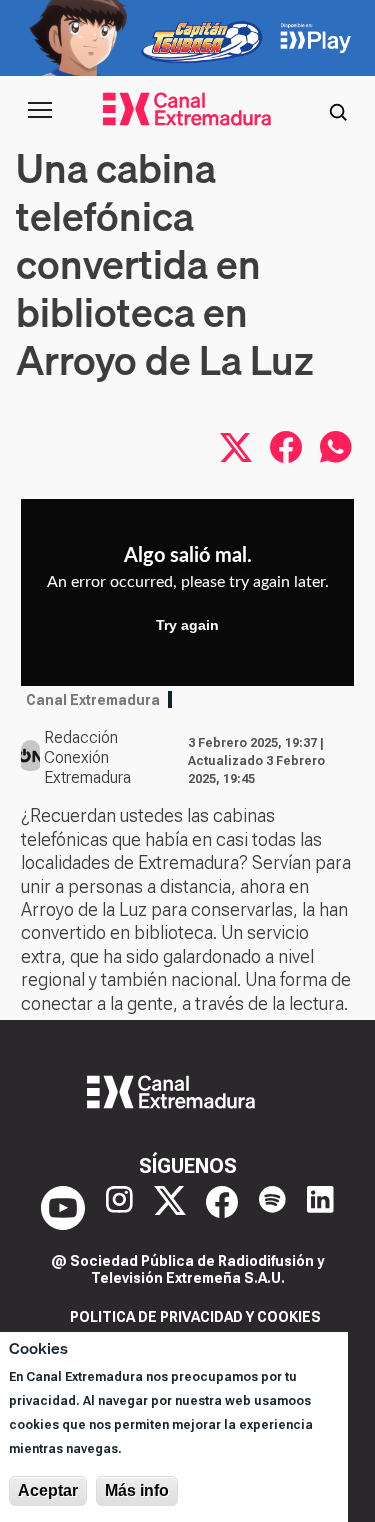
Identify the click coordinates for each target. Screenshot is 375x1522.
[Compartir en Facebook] (286, 447)
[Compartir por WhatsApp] (336, 447)
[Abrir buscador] (338, 110)
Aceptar (48, 1490)
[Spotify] (272, 1208)
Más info (137, 1490)
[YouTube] (63, 1208)
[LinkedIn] (320, 1208)
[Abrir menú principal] (40, 110)
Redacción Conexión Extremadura (87, 757)
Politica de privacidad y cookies (195, 1317)
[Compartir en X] (236, 447)
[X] (170, 1208)
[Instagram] (119, 1208)
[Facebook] (222, 1208)
